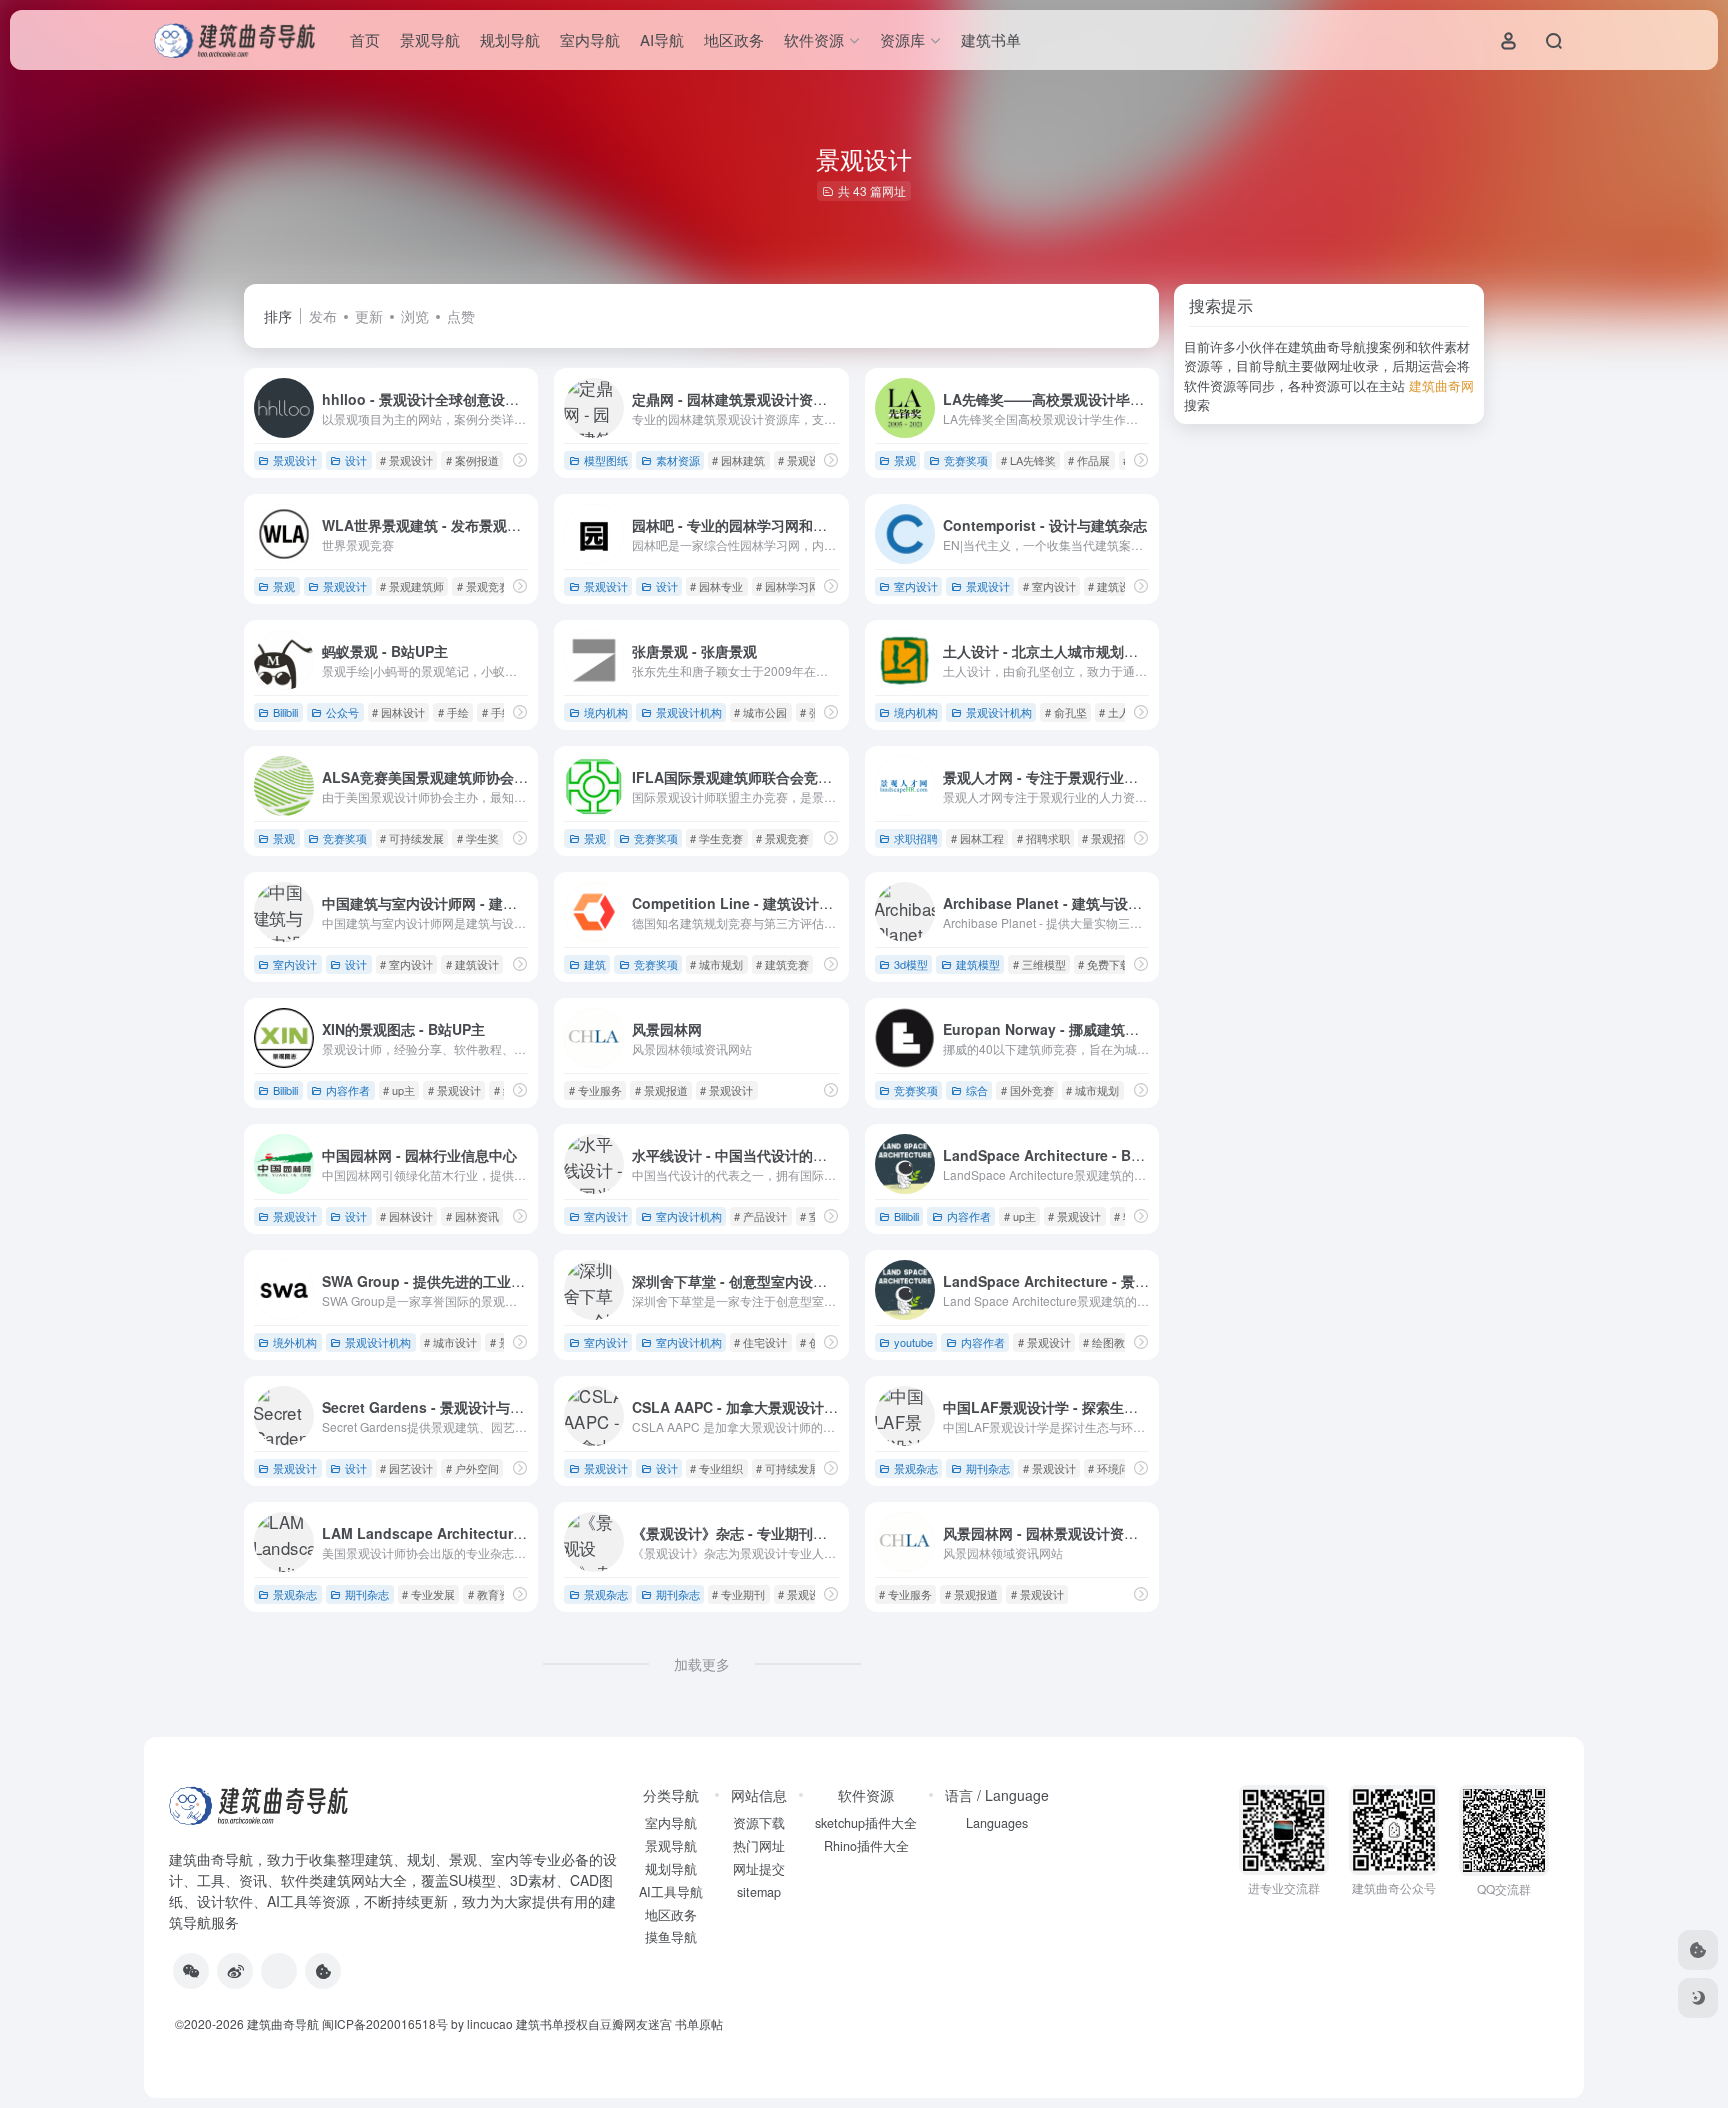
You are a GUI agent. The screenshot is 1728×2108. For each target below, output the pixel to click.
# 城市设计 (450, 1342)
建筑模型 (978, 964)
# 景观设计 (406, 460)
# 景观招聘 (1108, 838)
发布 (323, 316)
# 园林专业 (716, 586)
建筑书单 (991, 39)
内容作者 (348, 1090)
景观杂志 (916, 1468)
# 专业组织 (716, 1468)
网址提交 (759, 1869)
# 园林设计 (398, 712)
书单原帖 (699, 2023)
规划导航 (510, 39)
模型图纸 (606, 460)
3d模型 (911, 964)
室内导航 (590, 39)
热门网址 (759, 1846)
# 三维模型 (1039, 964)
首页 (365, 39)
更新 (369, 316)
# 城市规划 (716, 964)
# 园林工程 (977, 838)
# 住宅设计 (760, 1342)
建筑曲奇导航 (211, 1859)
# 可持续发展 (412, 838)
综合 (977, 1090)
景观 (905, 460)
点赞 (461, 316)
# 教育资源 (494, 1594)
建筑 (595, 964)
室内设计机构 (689, 1216)
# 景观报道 (661, 1090)
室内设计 (916, 586)
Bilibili (285, 712)
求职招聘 (916, 838)
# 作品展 (1089, 460)
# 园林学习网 (788, 586)
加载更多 (702, 1664)
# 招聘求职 (1043, 838)
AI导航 (662, 39)
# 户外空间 (472, 1468)
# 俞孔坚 (1066, 712)
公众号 (342, 712)
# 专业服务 (595, 1090)
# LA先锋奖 (1028, 460)
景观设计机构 (689, 712)
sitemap (759, 1892)
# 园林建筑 (738, 460)
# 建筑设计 (1114, 586)
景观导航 (430, 39)
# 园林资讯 (472, 1216)
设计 (356, 460)
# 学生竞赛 (716, 838)
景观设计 (295, 460)
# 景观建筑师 (412, 586)
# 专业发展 (428, 1594)
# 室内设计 (1049, 586)
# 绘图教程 (1109, 1342)
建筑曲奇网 (1441, 385)
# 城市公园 (760, 712)
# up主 (399, 1090)
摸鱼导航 (671, 1937)
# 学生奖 (478, 838)
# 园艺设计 (406, 1468)
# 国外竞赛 (1027, 1090)
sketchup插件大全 (866, 1823)
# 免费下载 (1104, 964)
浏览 (415, 316)
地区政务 (734, 39)
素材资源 (678, 460)
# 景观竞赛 (483, 586)
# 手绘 (453, 712)
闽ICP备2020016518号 (385, 2023)
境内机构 (606, 712)
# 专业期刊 (738, 1594)
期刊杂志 (988, 1468)
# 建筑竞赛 (782, 964)
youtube (913, 1342)
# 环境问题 (1114, 1468)
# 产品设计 (760, 1216)
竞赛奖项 (966, 460)
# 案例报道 (472, 460)
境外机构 (295, 1342)
